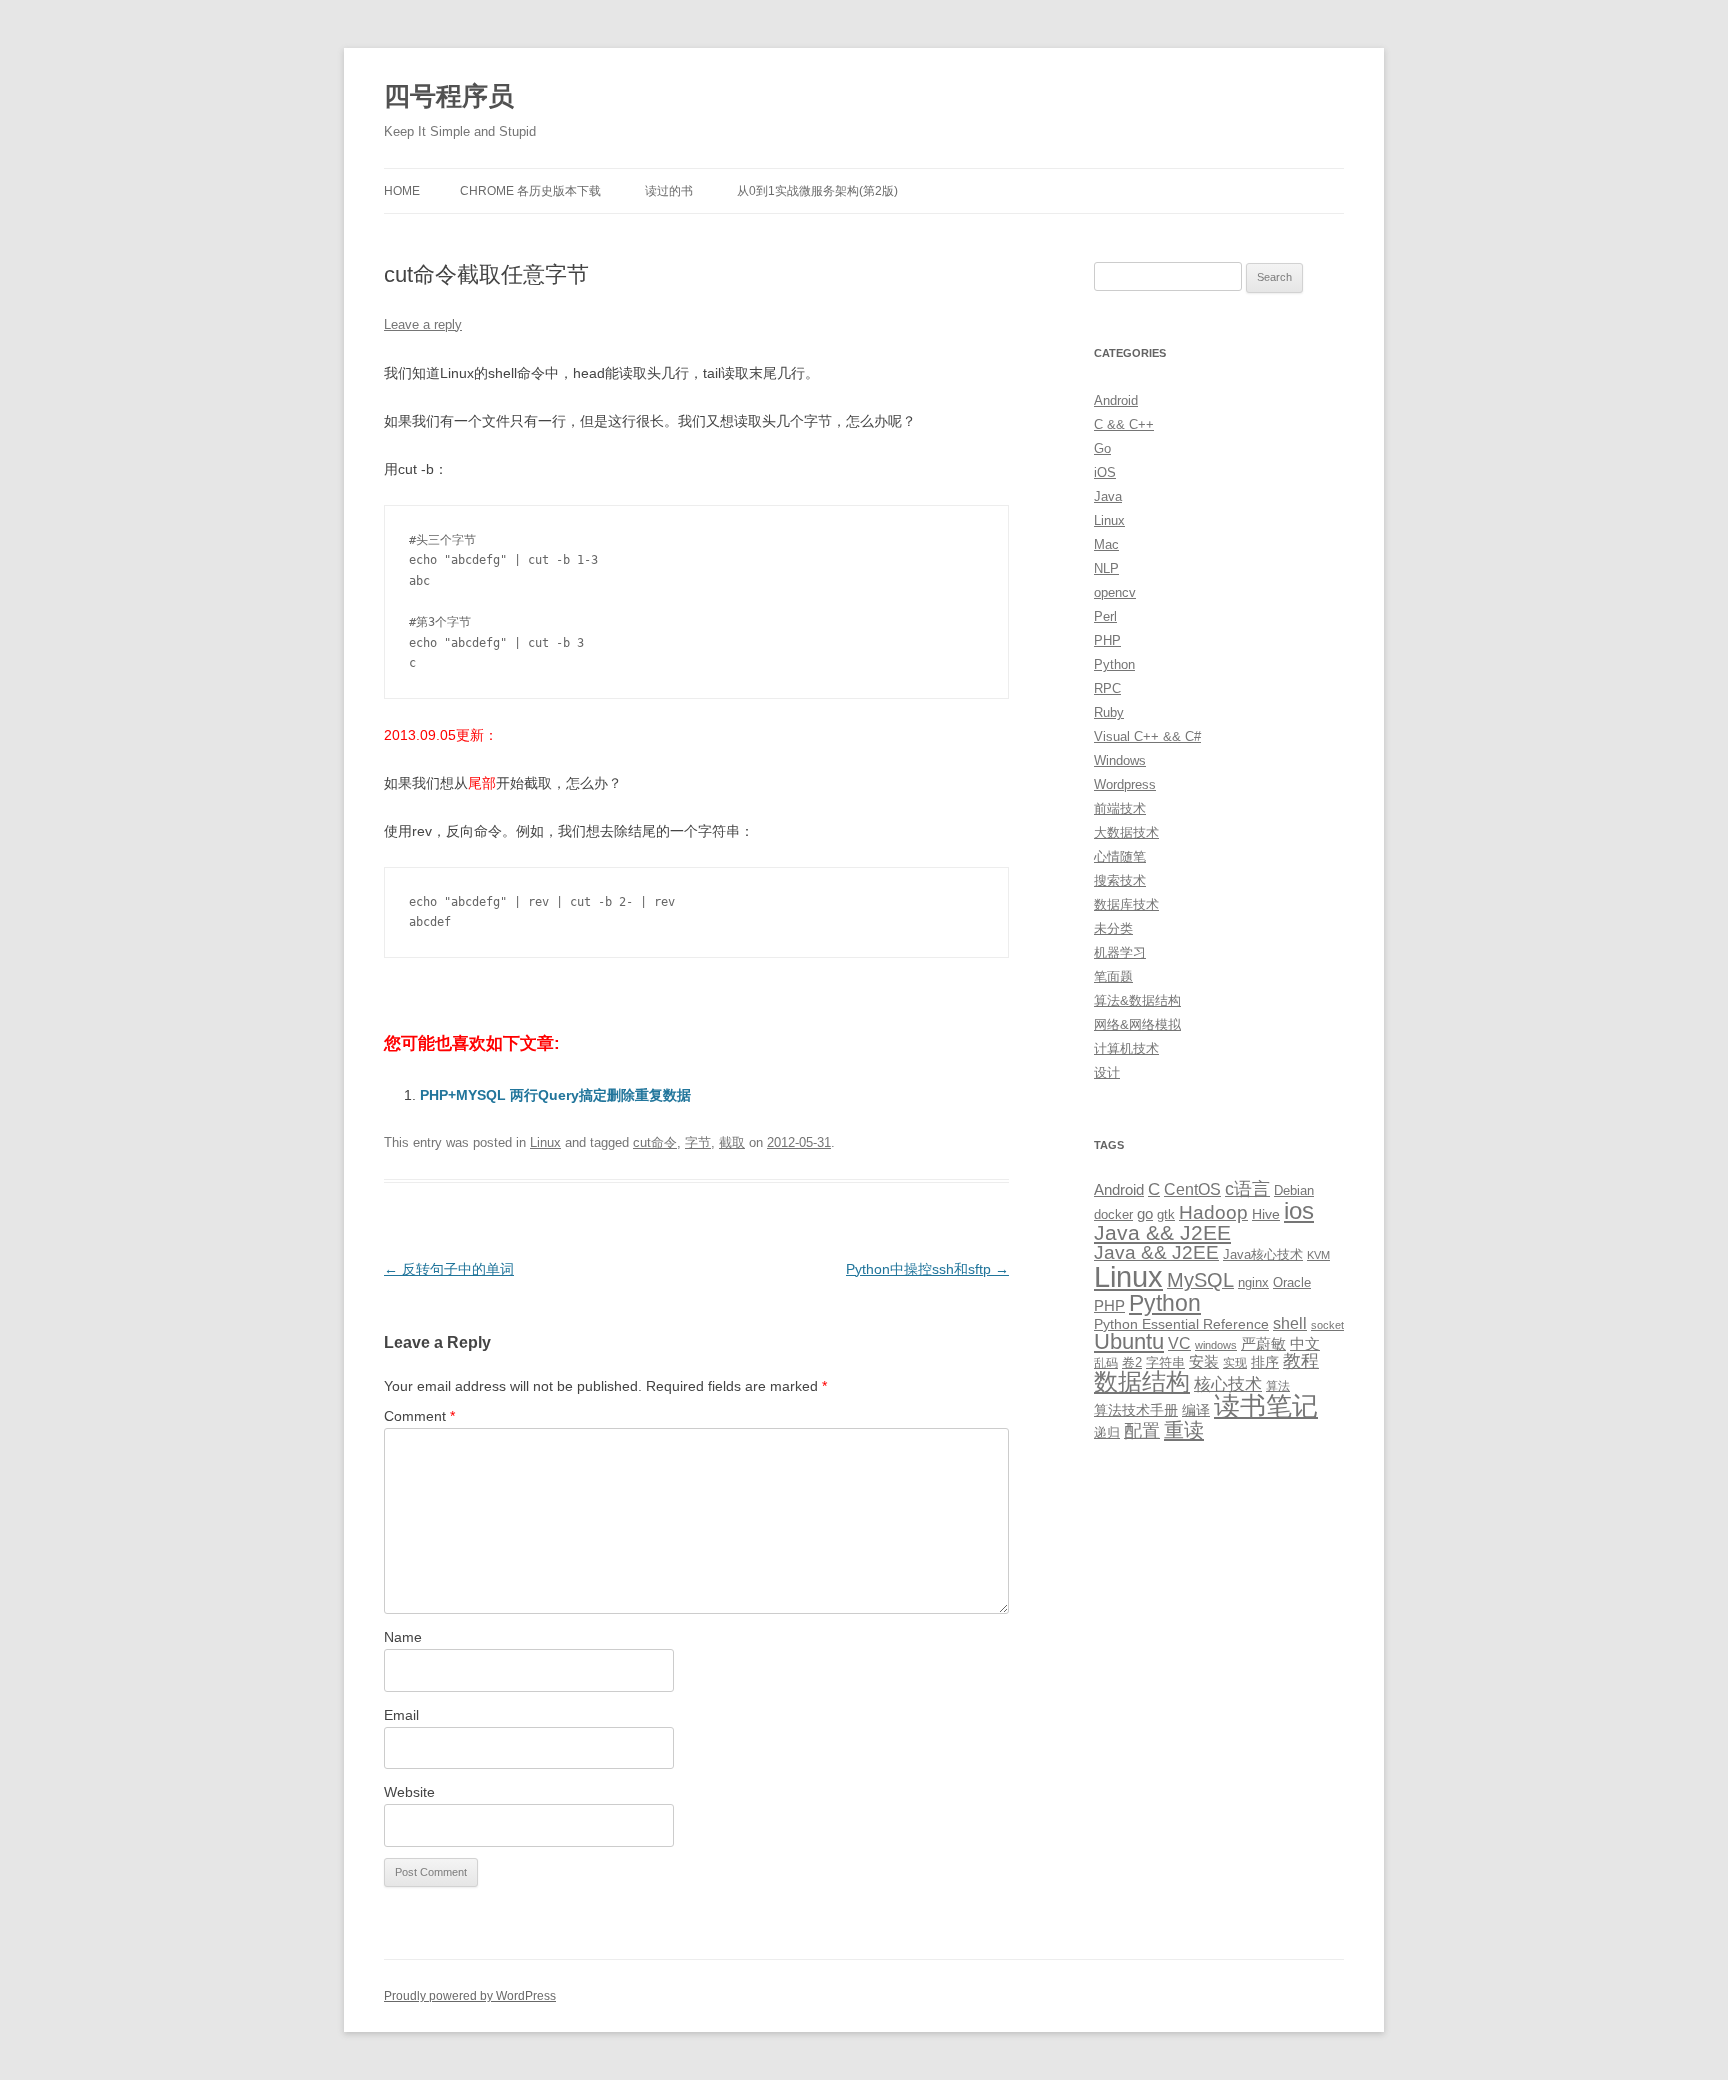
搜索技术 (1120, 880)
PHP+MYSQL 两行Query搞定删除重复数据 (555, 1095)
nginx (1253, 1282)
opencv (1115, 592)
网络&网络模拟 (1137, 1024)
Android (1116, 400)
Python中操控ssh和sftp (927, 1269)
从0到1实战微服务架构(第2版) (817, 191)
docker (1113, 1214)
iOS (1105, 472)
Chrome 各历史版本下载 (530, 191)
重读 (1184, 1430)
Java (1108, 496)
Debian (1294, 1190)
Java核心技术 (1263, 1254)
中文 (1305, 1344)
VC (1179, 1343)
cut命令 (655, 1142)
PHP (1107, 640)
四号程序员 (449, 96)
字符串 (1165, 1362)
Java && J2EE (1162, 1232)
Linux (545, 1142)
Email (401, 1715)
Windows (1120, 760)
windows (1216, 1345)
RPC (1107, 688)
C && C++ (1124, 424)
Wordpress (1125, 784)
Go (1102, 448)
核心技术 (1228, 1384)
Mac (1106, 544)
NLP (1106, 568)
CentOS (1192, 1189)
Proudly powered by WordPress (470, 1996)
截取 (732, 1142)
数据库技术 (1126, 904)
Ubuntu (1129, 1341)
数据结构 (1142, 1382)
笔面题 (1113, 976)
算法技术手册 (1136, 1410)
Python (1114, 664)
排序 (1265, 1362)
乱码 (1106, 1363)
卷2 (1132, 1362)
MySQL (1200, 1280)
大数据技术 (1126, 832)
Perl (1105, 616)
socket (1327, 1325)
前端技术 (1120, 808)
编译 (1196, 1410)
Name (403, 1637)
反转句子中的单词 (449, 1269)
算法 (1278, 1386)
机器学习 (1120, 952)
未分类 (1113, 928)
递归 (1107, 1432)
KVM (1318, 1255)
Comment (419, 1416)
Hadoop (1213, 1212)
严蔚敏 (1263, 1343)
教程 (1301, 1361)
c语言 (1247, 1189)
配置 (1142, 1431)
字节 (698, 1142)
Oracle (1292, 1282)
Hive (1266, 1214)
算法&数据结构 (1137, 1000)
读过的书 (669, 191)
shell (1290, 1323)
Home (402, 191)
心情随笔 (1120, 856)
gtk (1166, 1214)
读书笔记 (1266, 1406)
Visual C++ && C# (1147, 736)
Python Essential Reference (1181, 1324)
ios (1299, 1210)
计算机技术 (1126, 1048)
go (1145, 1213)
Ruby (1109, 712)
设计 (1107, 1072)
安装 (1204, 1362)
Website (409, 1792)
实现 (1235, 1363)
